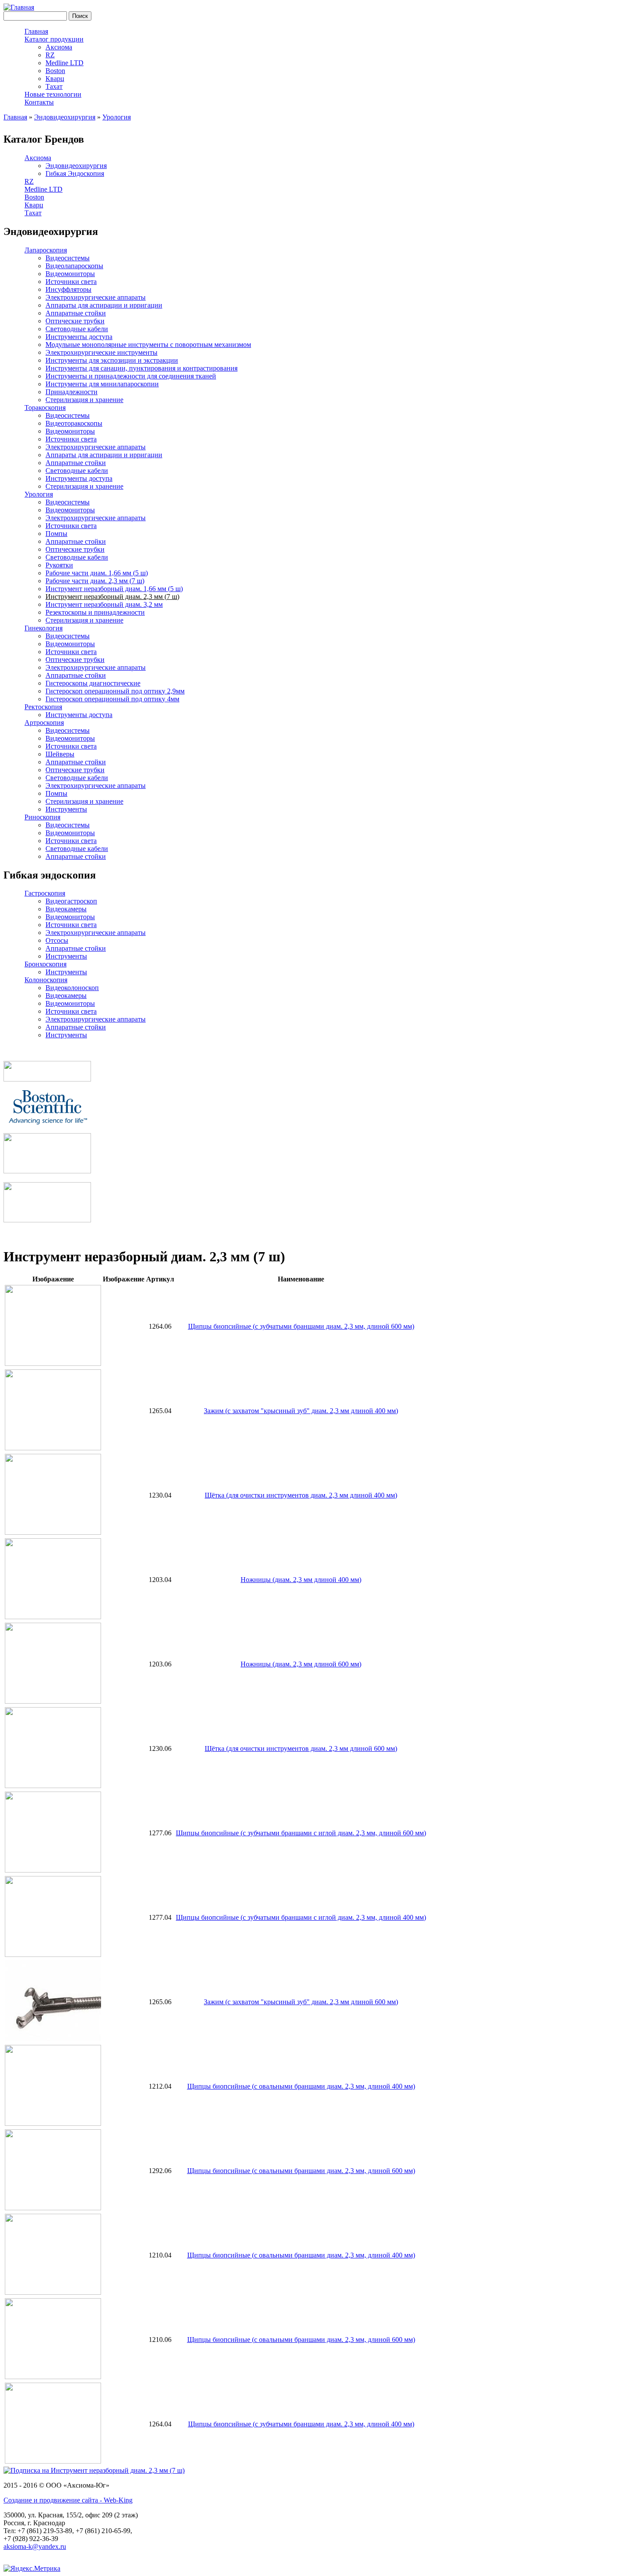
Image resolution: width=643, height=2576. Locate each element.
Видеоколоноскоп (72, 988)
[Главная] (19, 7)
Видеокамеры (66, 909)
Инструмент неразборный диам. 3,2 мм (104, 604)
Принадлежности (72, 392)
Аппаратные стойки (76, 313)
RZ (50, 55)
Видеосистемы (68, 258)
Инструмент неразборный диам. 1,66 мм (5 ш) (114, 589)
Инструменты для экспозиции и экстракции (112, 360)
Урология (117, 117)
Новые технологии (53, 94)
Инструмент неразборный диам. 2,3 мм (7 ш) (112, 597)
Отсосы (57, 940)
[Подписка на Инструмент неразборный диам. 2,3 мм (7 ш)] (94, 2470)
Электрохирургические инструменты (101, 352)
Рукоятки (59, 565)
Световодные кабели (77, 329)
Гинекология (44, 628)
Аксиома (59, 47)
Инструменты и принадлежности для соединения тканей (131, 376)
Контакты (39, 102)
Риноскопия (42, 817)
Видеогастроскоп (71, 901)
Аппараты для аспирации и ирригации (104, 305)
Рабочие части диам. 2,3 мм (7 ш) (95, 581)
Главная (36, 31)
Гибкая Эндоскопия (75, 173)
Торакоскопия (45, 408)
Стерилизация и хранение (84, 400)
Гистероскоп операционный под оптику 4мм (112, 699)
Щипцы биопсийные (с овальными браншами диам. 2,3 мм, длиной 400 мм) (301, 2086)
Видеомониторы (70, 274)
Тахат (54, 86)
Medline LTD (65, 63)
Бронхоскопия (45, 964)
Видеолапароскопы (74, 266)
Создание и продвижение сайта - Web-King (68, 2500)
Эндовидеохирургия (65, 117)
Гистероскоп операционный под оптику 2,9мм (115, 691)
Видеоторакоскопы (74, 423)
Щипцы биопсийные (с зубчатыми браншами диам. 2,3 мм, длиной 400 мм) (301, 2424)
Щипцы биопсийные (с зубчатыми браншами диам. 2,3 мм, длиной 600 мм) (301, 1326)
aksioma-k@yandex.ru (35, 2546)
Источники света (71, 282)
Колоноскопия (46, 980)
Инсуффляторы (68, 289)
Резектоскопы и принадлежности (95, 612)
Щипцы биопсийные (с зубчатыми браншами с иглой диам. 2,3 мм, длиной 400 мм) (301, 1917)
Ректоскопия (43, 707)
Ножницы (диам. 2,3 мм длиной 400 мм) (301, 1580)
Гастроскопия (45, 893)
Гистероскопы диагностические (93, 683)
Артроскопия (44, 723)
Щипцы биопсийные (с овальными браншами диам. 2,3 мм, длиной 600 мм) (301, 2171)
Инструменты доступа (79, 337)
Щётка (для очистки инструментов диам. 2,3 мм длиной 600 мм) (301, 1748)
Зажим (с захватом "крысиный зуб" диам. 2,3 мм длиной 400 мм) (301, 1411)
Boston (55, 71)
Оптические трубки (75, 321)
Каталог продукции (54, 39)
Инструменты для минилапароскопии (102, 384)
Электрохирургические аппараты (96, 297)
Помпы (56, 534)
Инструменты (66, 809)
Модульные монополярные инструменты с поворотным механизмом (148, 345)
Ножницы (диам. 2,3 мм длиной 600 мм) (301, 1664)
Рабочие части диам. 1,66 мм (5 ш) (97, 573)
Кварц (55, 79)
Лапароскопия (46, 250)
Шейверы (60, 754)
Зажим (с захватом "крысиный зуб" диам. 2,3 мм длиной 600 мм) (301, 2002)
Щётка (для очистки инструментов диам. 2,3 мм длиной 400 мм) (301, 1495)
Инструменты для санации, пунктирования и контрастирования (142, 368)
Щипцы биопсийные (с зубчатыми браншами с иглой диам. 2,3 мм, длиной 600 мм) (301, 1833)
